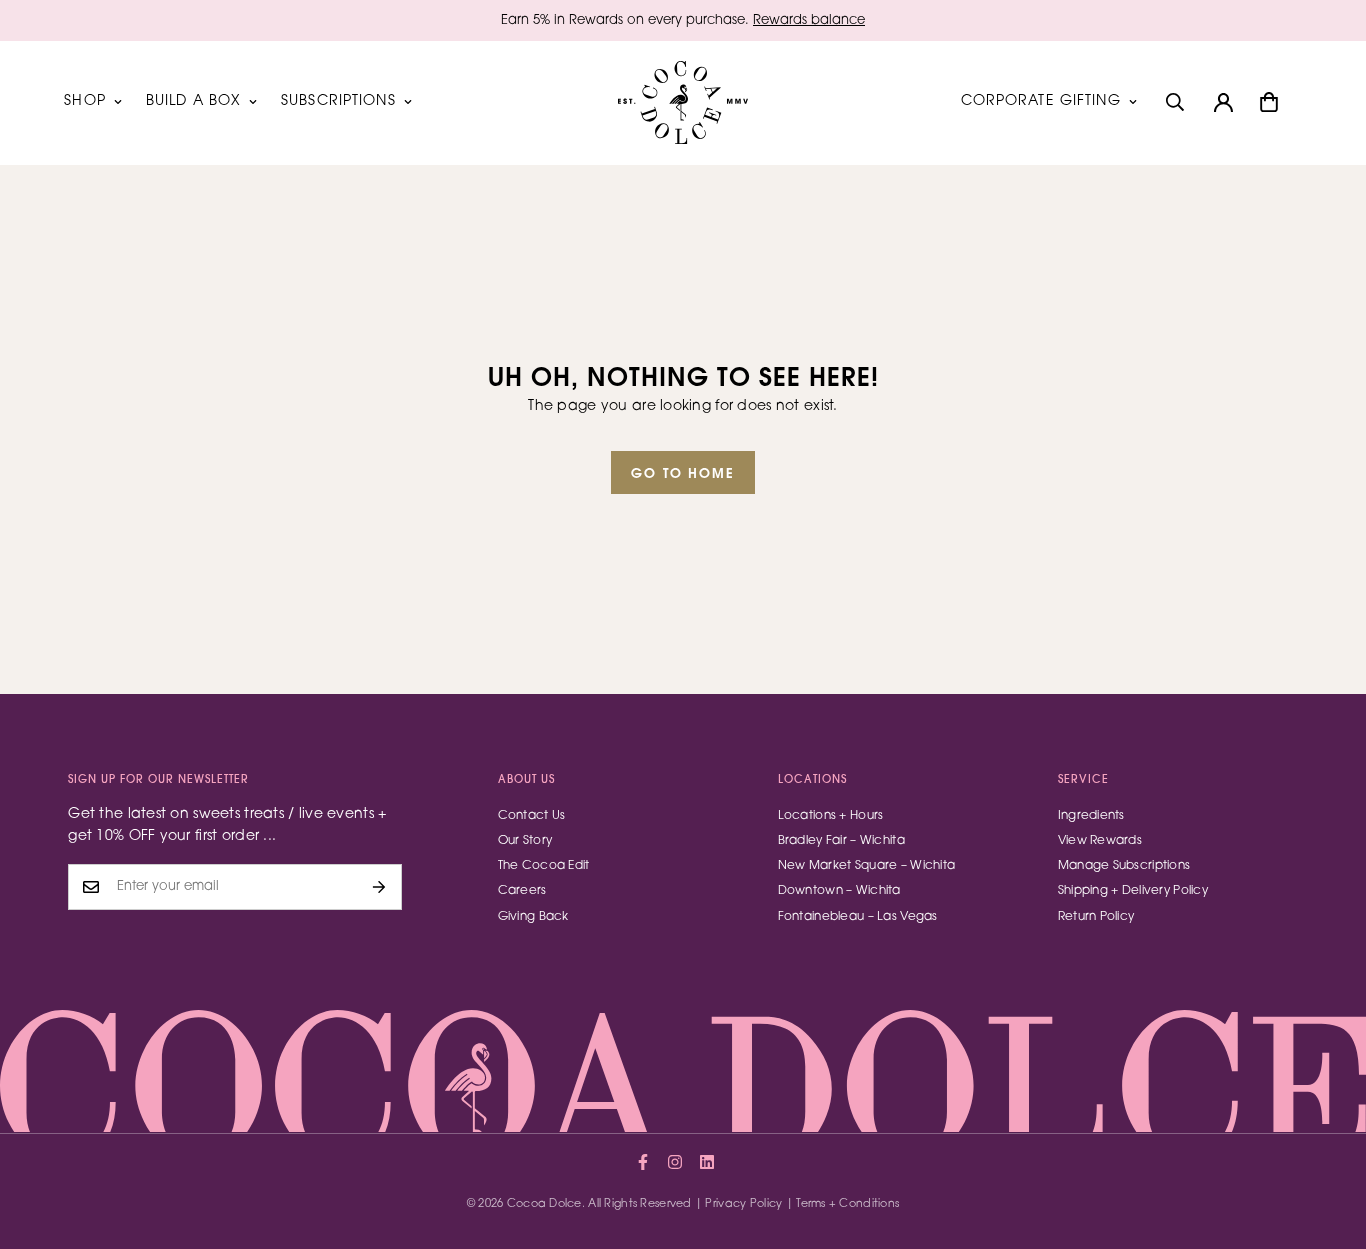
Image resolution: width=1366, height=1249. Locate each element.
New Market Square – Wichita (867, 866)
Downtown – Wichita (839, 891)
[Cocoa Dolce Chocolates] (683, 102)
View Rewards (1100, 841)
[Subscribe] (379, 887)
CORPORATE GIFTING (1041, 102)
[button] (1269, 102)
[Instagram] (675, 1162)
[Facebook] (643, 1162)
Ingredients (1091, 816)
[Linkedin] (707, 1162)
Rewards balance (809, 20)
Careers (522, 891)
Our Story (525, 841)
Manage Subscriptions (1124, 866)
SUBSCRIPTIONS (338, 102)
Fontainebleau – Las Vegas (858, 917)
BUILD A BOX (193, 102)
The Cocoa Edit (544, 866)
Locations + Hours (831, 816)
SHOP (84, 102)
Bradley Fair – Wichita (841, 841)
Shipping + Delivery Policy (1133, 891)
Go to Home (683, 474)
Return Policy (1096, 917)
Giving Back (533, 917)
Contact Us (532, 816)
